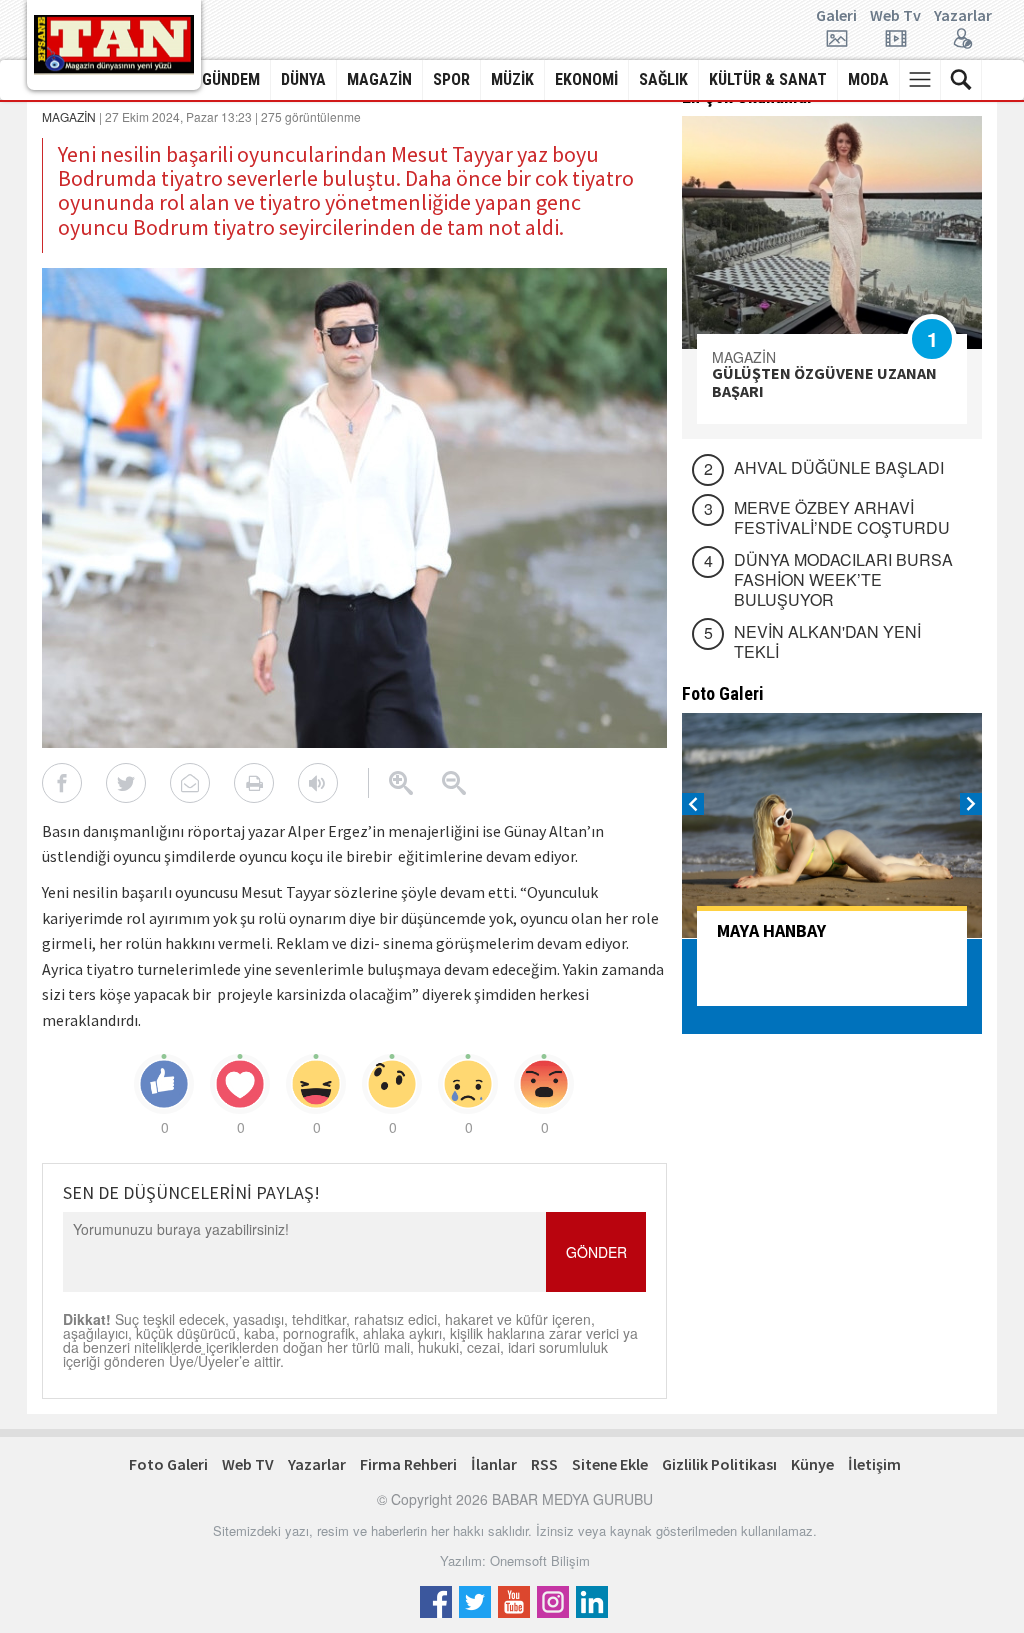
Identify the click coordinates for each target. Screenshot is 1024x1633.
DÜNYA (303, 79)
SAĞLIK (663, 79)
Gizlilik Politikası (719, 1464)
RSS (544, 1464)
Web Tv (895, 16)
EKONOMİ (586, 79)
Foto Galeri (168, 1464)
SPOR (451, 79)
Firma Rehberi (408, 1464)
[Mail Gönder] (190, 783)
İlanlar (494, 1464)
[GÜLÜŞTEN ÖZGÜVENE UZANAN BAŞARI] (832, 232)
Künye (812, 1464)
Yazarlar (963, 16)
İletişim (874, 1464)
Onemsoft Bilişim (540, 1560)
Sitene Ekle (610, 1464)
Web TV (248, 1464)
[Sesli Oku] (318, 783)
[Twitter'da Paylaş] (126, 783)
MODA (868, 79)
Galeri (836, 16)
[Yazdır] (254, 783)
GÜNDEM (231, 79)
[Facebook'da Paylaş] (62, 783)
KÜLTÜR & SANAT (768, 79)
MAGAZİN (379, 79)
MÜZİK (512, 79)
